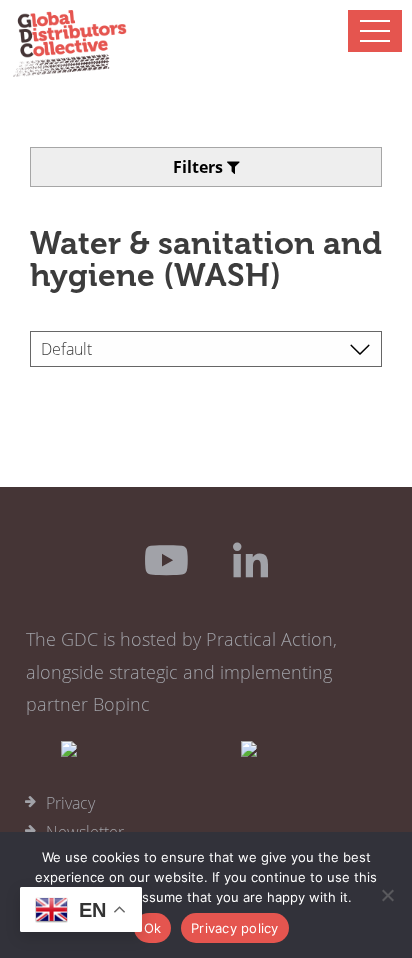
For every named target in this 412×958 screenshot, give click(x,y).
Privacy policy (235, 928)
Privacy (70, 803)
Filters (200, 167)
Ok (153, 928)
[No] (387, 895)
